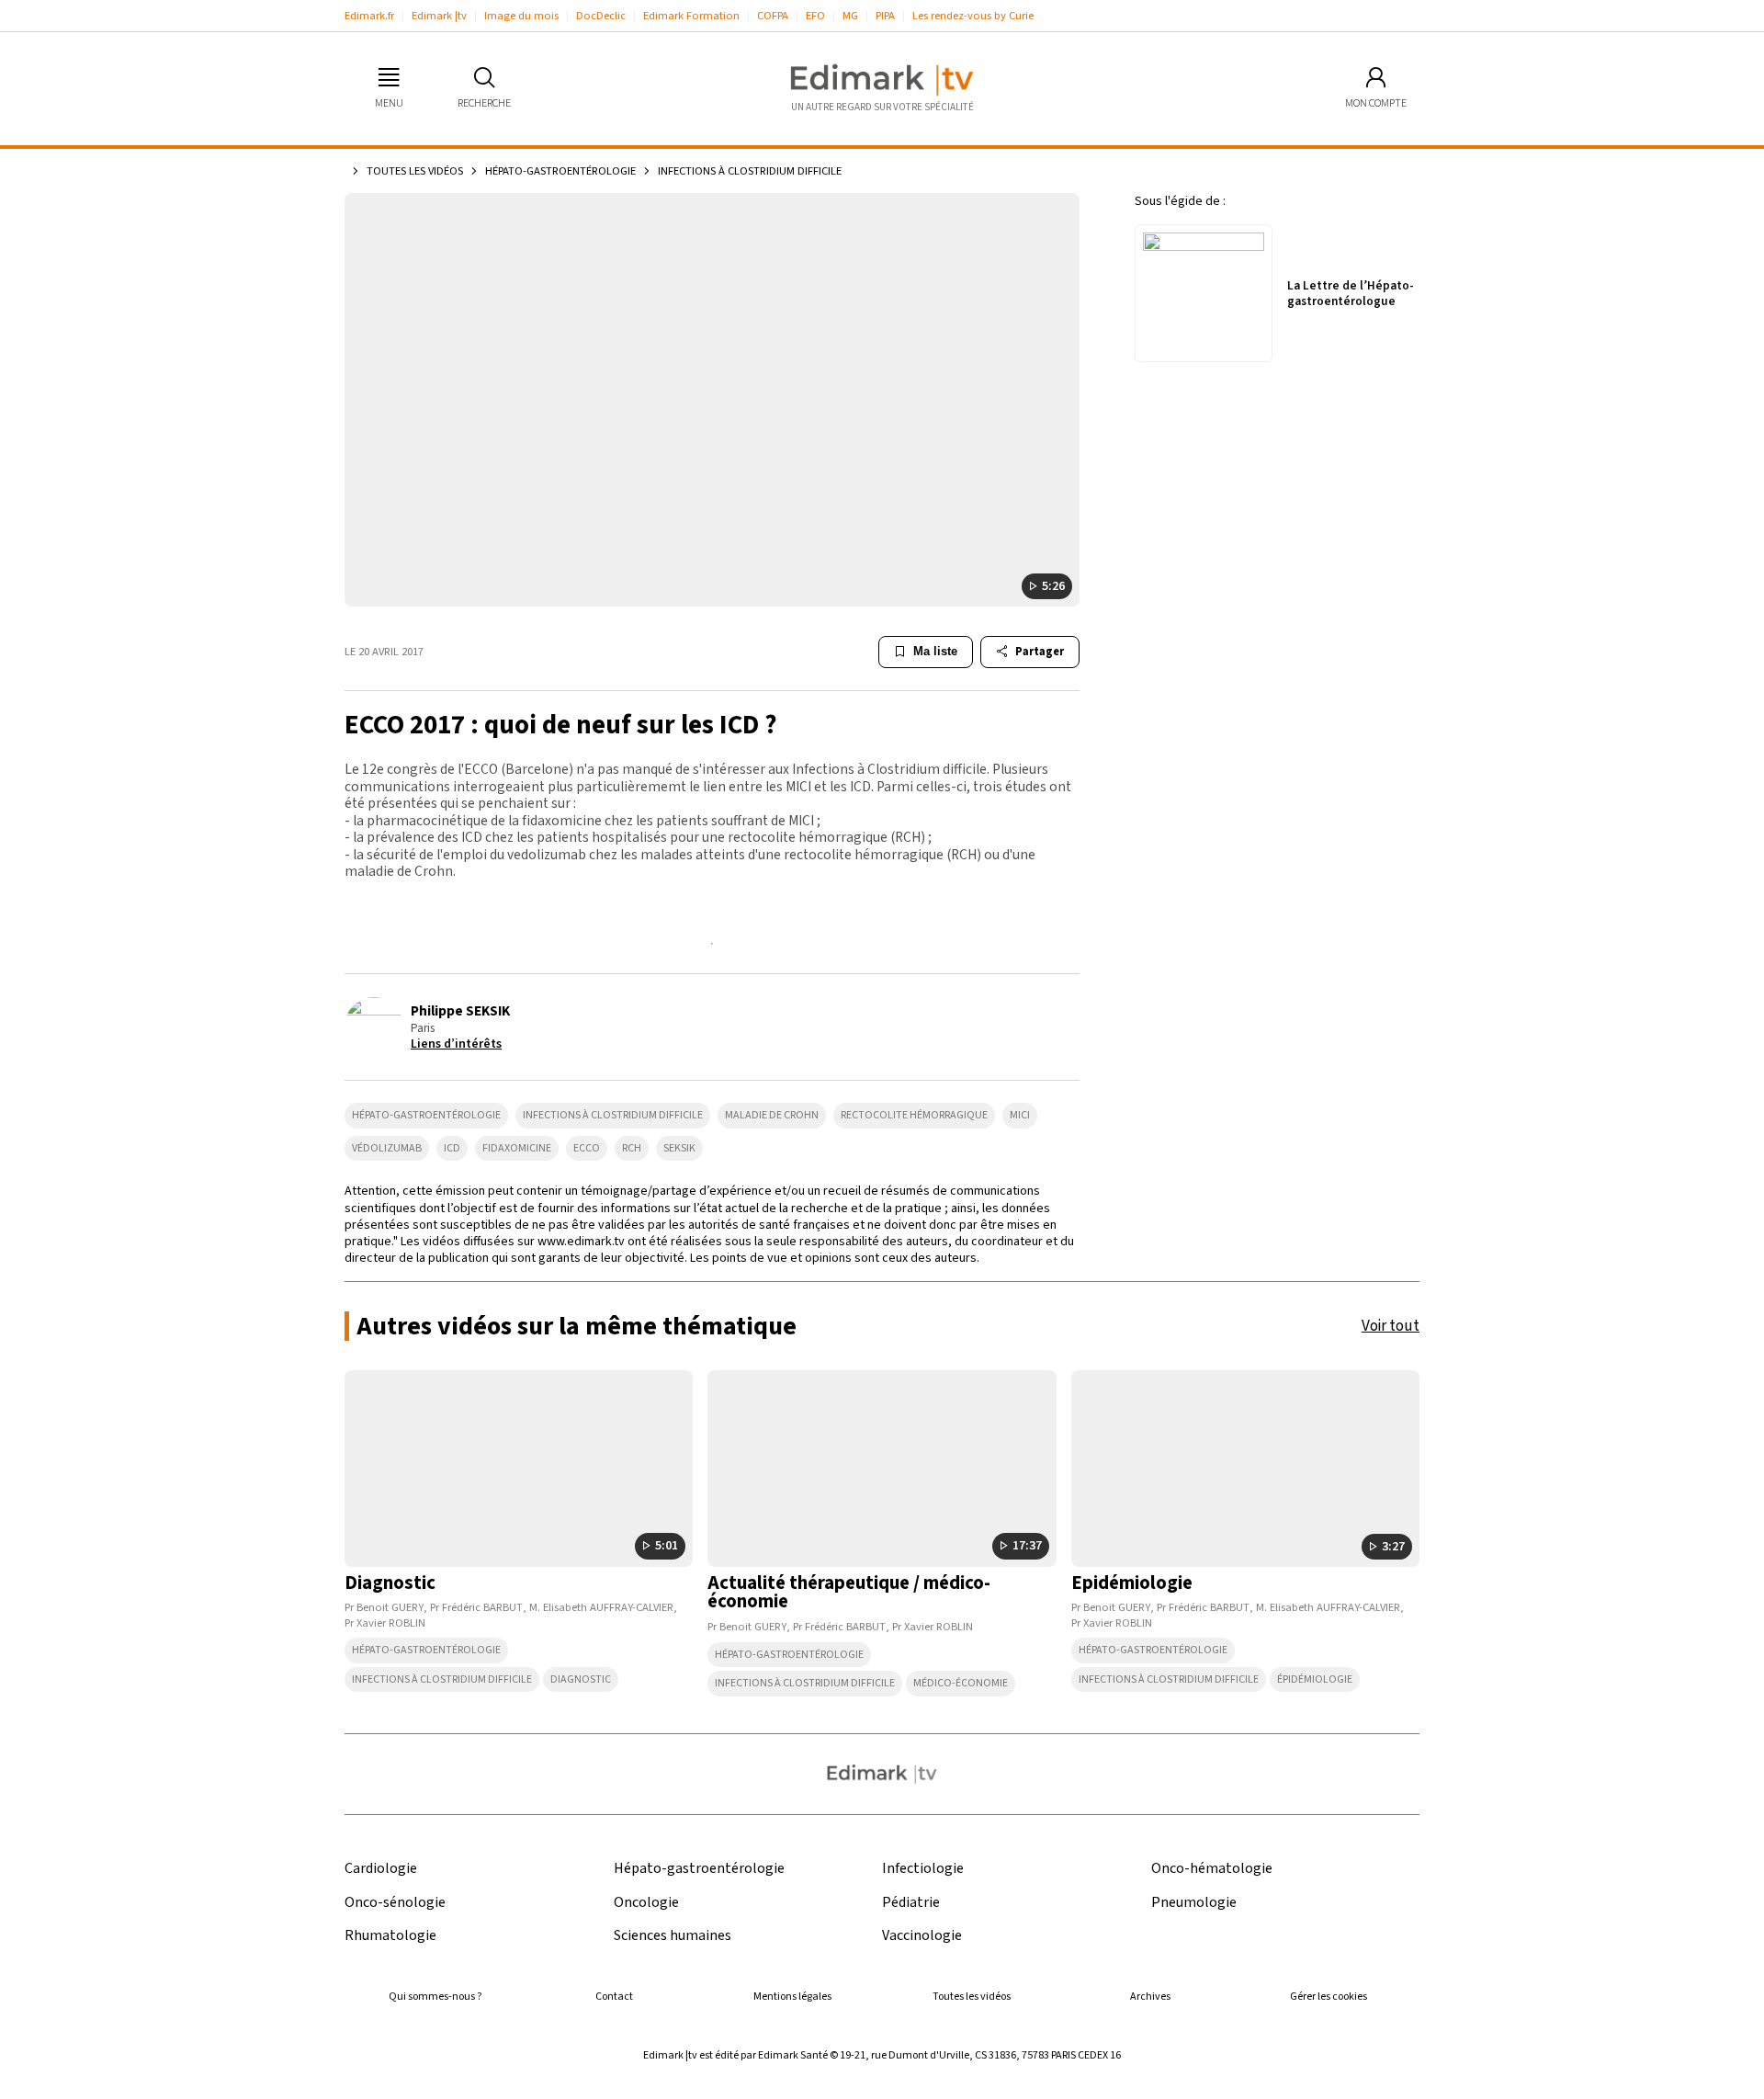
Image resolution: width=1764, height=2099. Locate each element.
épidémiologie (1315, 1679)
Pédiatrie (911, 1903)
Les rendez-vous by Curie (973, 16)
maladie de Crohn (772, 1115)
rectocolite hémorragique (914, 1115)
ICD (452, 1148)
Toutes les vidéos (415, 171)
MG (850, 16)
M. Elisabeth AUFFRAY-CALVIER (601, 1607)
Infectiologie (923, 1869)
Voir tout (1391, 1326)
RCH (632, 1148)
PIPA (885, 16)
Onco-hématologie (1212, 1869)
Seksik (679, 1148)
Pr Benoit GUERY (384, 1607)
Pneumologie (1194, 1903)
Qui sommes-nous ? (435, 1997)
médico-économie (961, 1683)
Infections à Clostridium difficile (613, 1115)
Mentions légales (792, 1997)
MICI (1020, 1115)
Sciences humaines (673, 1936)
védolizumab (387, 1148)
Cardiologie (381, 1869)
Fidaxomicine (517, 1148)
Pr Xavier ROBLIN (385, 1623)
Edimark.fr (369, 16)
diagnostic (581, 1679)
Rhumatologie (390, 1936)
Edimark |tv (439, 16)
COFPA (773, 16)
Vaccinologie (922, 1936)
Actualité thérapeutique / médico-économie (849, 1593)
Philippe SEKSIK (460, 1011)
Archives (1150, 1997)
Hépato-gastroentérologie (560, 171)
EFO (815, 16)
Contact (614, 1997)
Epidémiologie (1132, 1583)
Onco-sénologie (395, 1903)
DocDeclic (601, 16)
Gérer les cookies (1329, 1997)
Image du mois (521, 16)
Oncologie (646, 1903)
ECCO (587, 1148)
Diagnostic (390, 1583)
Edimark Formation (691, 16)
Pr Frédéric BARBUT (476, 1607)
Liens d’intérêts (456, 1044)
